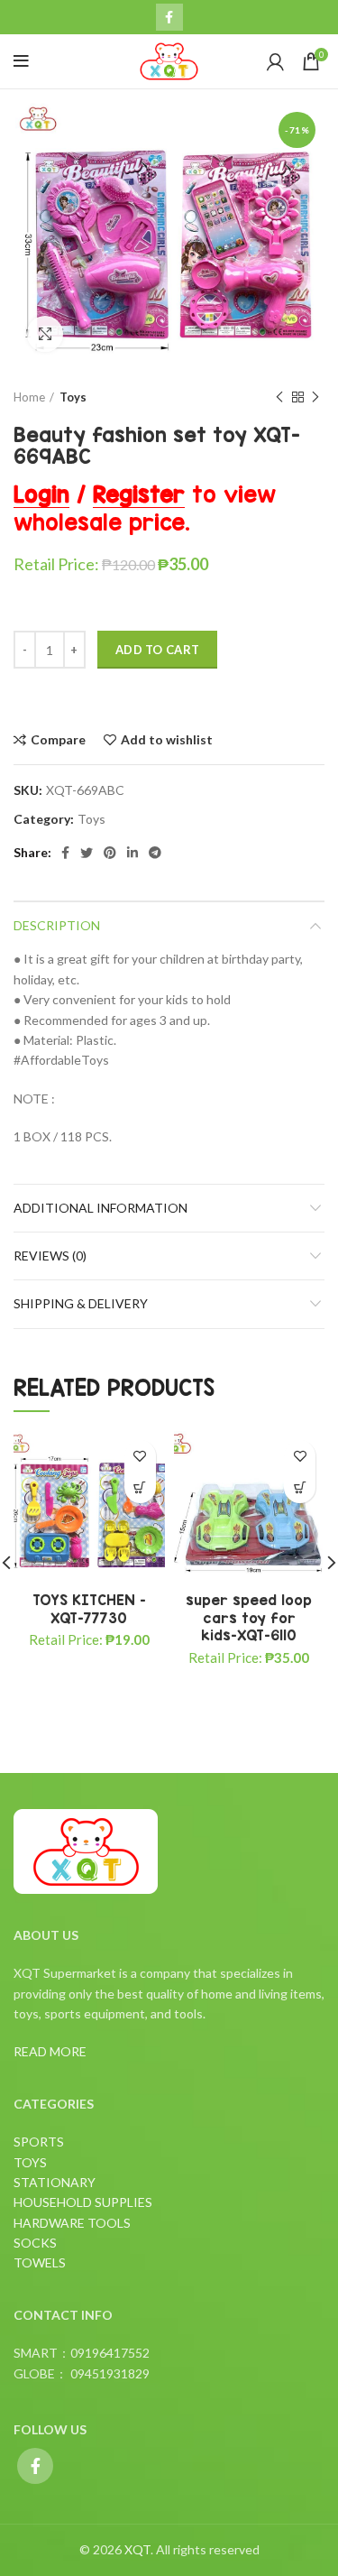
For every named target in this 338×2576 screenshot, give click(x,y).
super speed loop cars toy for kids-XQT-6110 (249, 1617)
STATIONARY (55, 2182)
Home (29, 397)
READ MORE (50, 2051)
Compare (58, 740)
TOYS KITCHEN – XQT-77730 (89, 1609)
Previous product (279, 397)
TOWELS (40, 2262)
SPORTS (39, 2142)
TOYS (30, 2162)
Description (57, 925)
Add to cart (157, 650)
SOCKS (35, 2243)
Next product (315, 397)
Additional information (100, 1208)
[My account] (275, 61)
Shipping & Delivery (81, 1303)
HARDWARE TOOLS (72, 2223)
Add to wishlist (167, 740)
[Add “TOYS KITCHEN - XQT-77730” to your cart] (140, 1487)
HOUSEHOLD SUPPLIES (83, 2202)
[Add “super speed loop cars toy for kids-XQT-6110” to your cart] (300, 1487)
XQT (137, 2549)
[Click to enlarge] (45, 334)
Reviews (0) (50, 1256)
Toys (73, 397)
